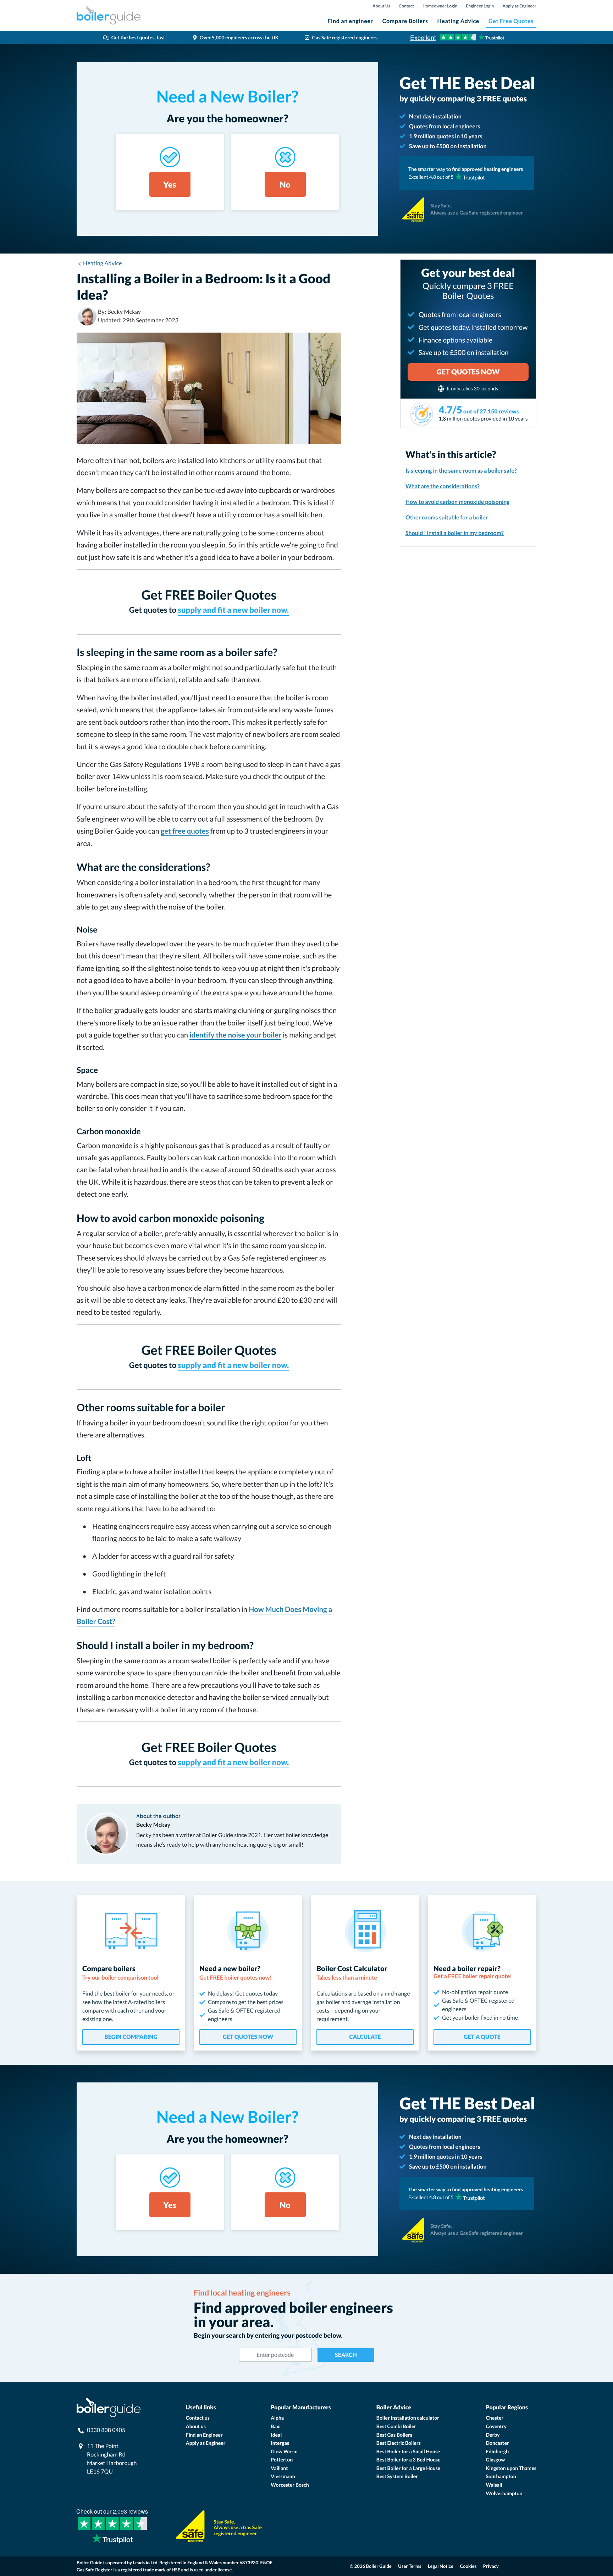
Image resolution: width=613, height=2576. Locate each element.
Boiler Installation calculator (408, 2418)
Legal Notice (441, 2566)
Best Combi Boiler (396, 2426)
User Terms (410, 2566)
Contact (406, 6)
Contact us (198, 2418)
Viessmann (283, 2476)
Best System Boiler (397, 2476)
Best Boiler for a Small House (408, 2451)
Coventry (496, 2426)
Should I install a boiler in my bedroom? (455, 533)
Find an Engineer (204, 2435)
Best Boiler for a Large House (408, 2468)
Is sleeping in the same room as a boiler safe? (461, 471)
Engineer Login (480, 6)
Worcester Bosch (290, 2485)
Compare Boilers (405, 21)
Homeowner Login (440, 6)
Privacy (491, 2566)
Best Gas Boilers (394, 2435)
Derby (493, 2435)
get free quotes (185, 831)
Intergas (280, 2443)
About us (196, 2426)
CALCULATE (365, 2037)
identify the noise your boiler (235, 1035)
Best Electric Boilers (399, 2443)
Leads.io (141, 2563)
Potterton (282, 2460)
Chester (495, 2418)
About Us (381, 6)
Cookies (468, 2566)
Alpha (277, 2418)
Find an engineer (350, 21)
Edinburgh (498, 2451)
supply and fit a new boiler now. (233, 610)
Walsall (494, 2485)
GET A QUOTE (482, 2037)
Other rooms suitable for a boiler (447, 518)
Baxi (276, 2426)
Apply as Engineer (519, 6)
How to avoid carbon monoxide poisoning (458, 502)
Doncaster (498, 2443)
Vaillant (279, 2468)
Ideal (276, 2435)
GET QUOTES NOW (248, 2037)
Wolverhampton (504, 2493)
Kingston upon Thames (511, 2468)
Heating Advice (459, 21)
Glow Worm (284, 2451)
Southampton (501, 2476)
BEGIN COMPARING (131, 2037)
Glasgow (496, 2460)
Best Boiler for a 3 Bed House (408, 2460)
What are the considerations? (443, 486)
